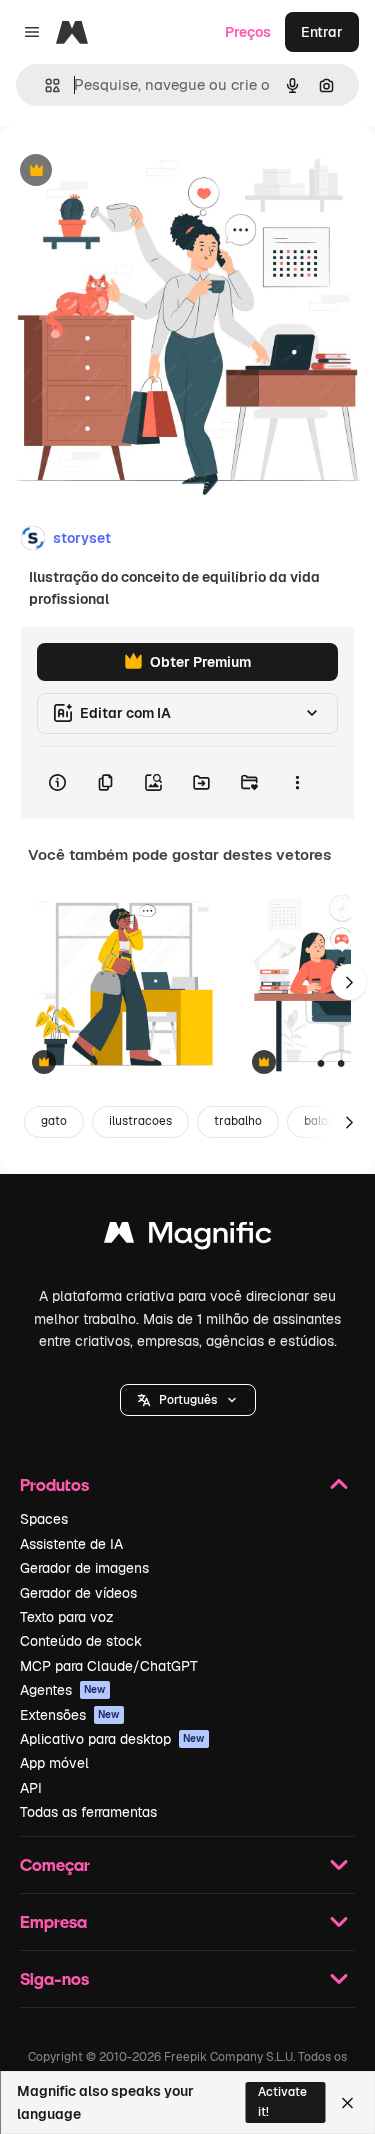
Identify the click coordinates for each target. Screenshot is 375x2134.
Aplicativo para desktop (112, 1739)
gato (54, 1121)
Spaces (44, 1519)
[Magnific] (188, 1237)
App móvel (54, 1763)
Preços (248, 32)
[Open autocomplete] (44, 85)
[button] (188, 1400)
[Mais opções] (297, 783)
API (31, 1788)
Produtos (54, 1484)
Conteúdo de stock (81, 1641)
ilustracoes (140, 1121)
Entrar (322, 32)
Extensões (70, 1715)
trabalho (238, 1121)
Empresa (53, 1921)
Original (128, 171)
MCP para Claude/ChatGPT (109, 1666)
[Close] (347, 2103)
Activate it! (282, 2101)
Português (188, 1400)
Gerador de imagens (84, 1568)
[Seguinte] (349, 982)
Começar (55, 1864)
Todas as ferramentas (88, 1812)
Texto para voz (67, 1617)
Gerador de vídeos (78, 1593)
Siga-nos (54, 1978)
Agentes (63, 1690)
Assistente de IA (71, 1544)
